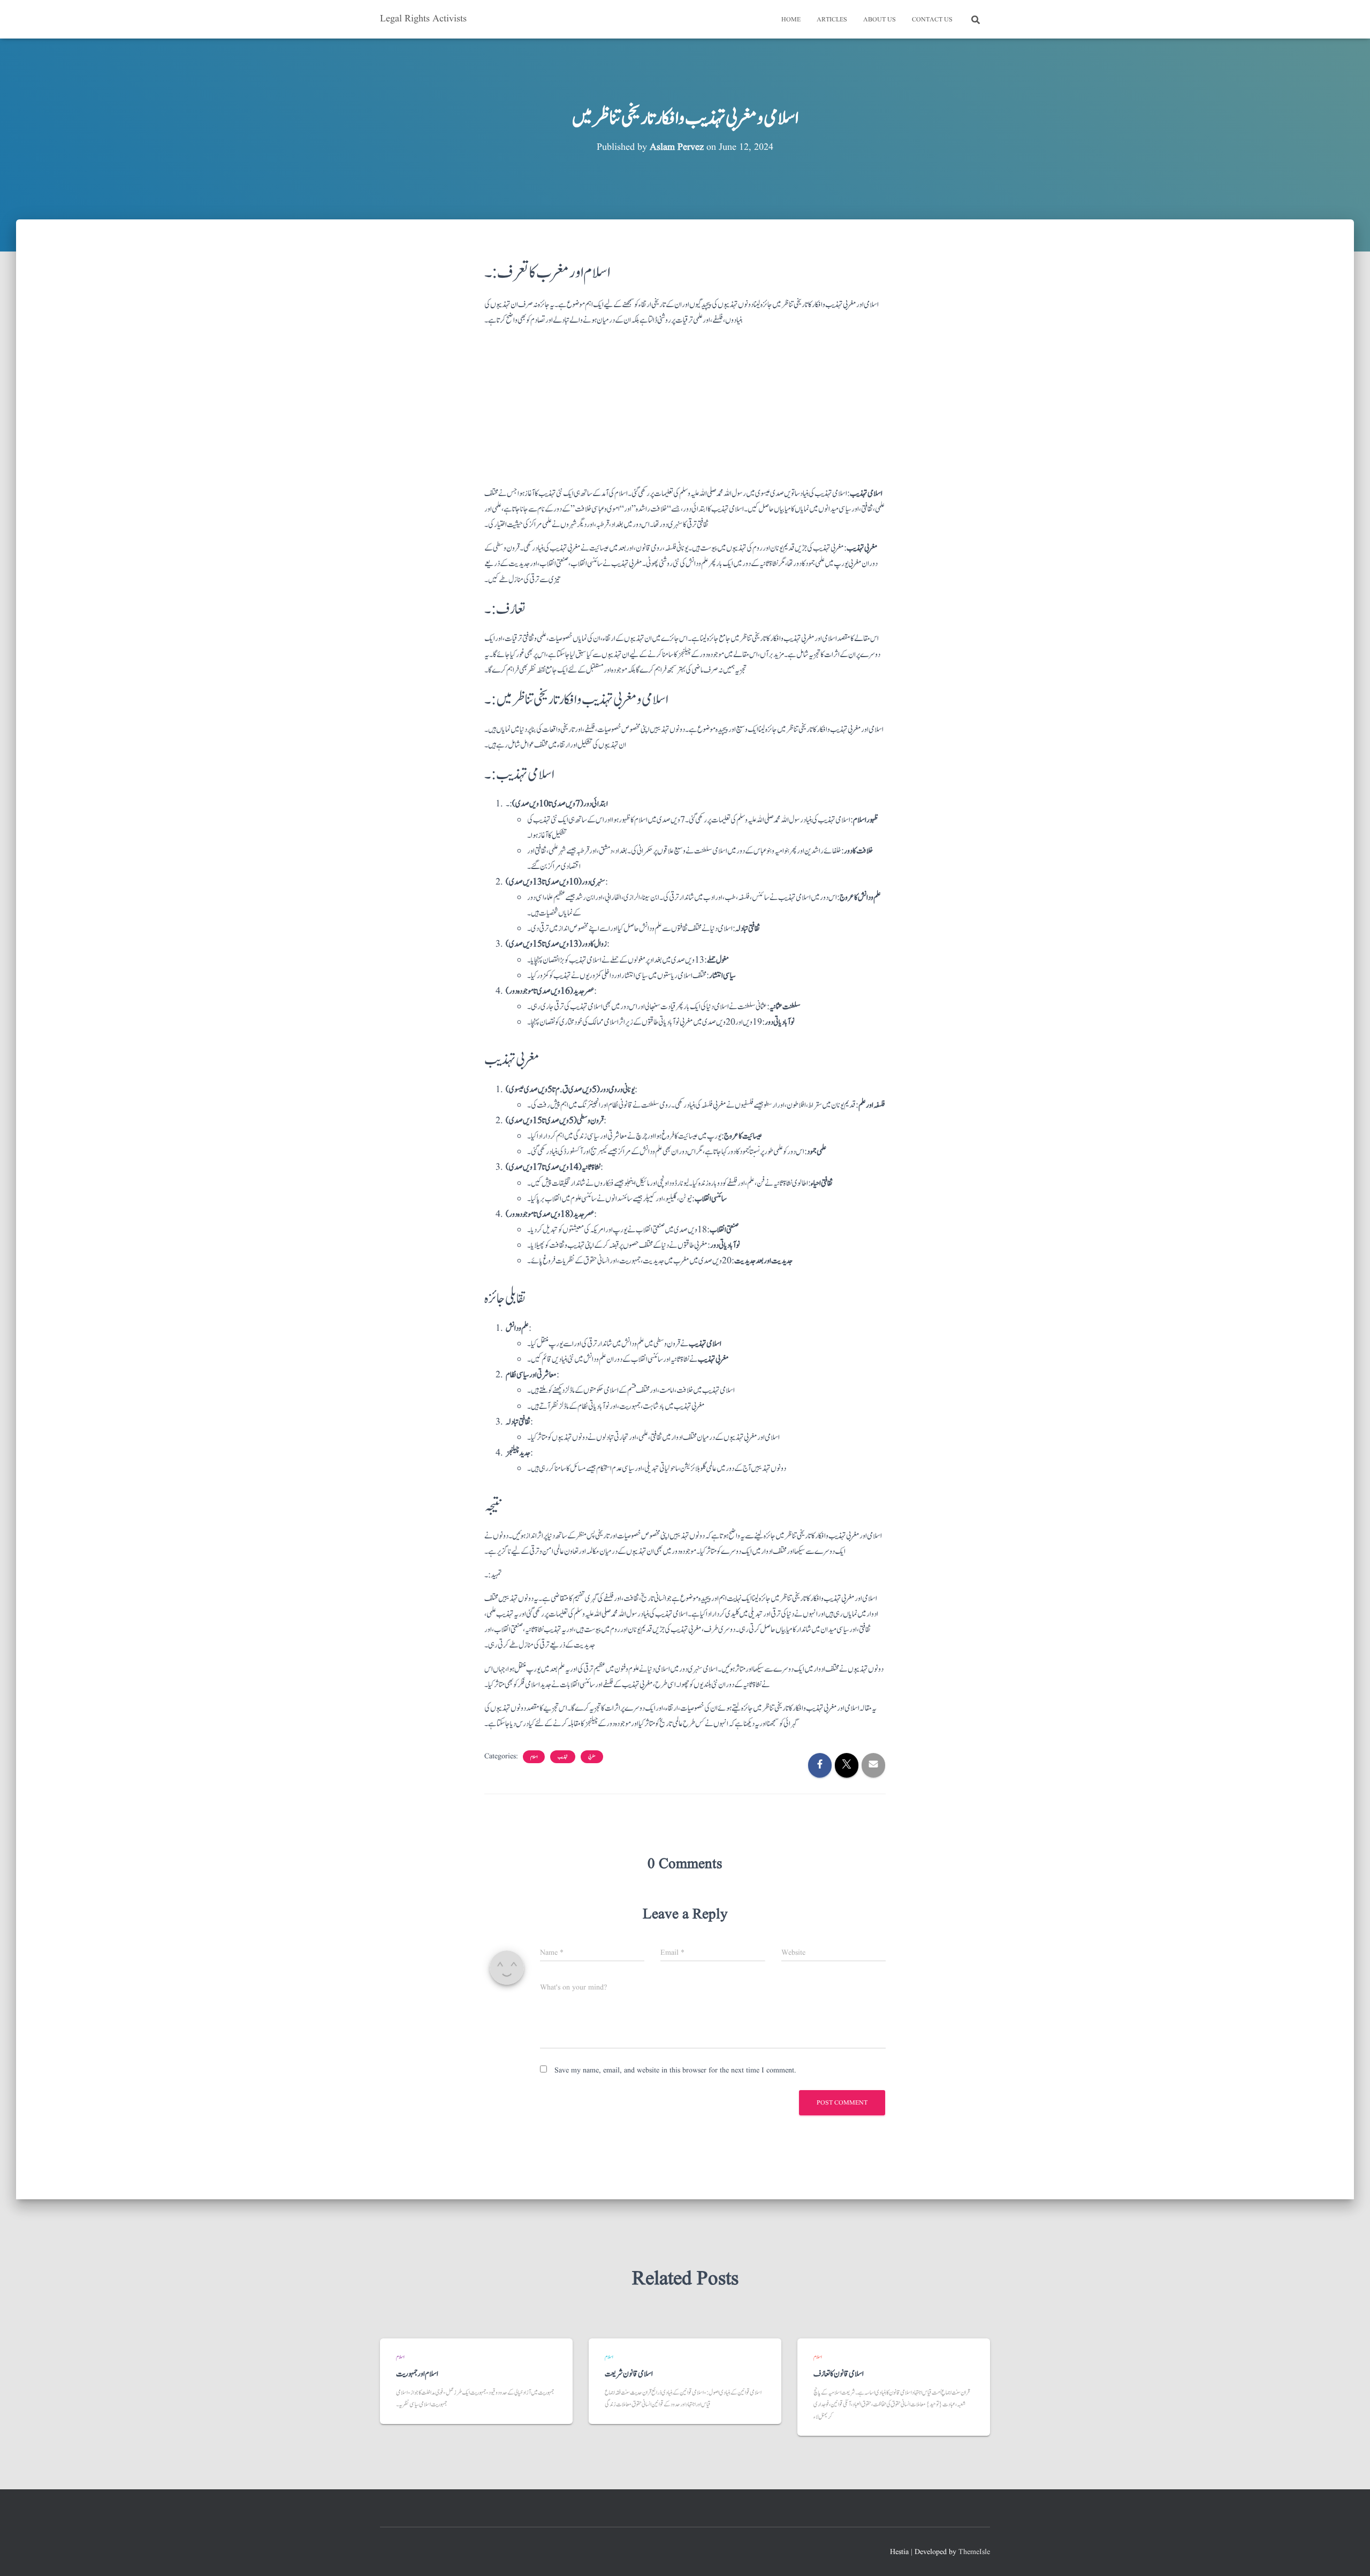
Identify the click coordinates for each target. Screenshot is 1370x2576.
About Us (880, 20)
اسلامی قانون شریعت (629, 2374)
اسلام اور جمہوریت (417, 2374)
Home (791, 20)
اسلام (534, 1757)
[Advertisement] (685, 411)
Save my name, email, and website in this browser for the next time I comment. (675, 2070)
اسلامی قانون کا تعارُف (839, 2374)
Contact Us (932, 20)
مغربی (592, 1757)
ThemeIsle (974, 2552)
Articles (832, 20)
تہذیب (563, 1757)
